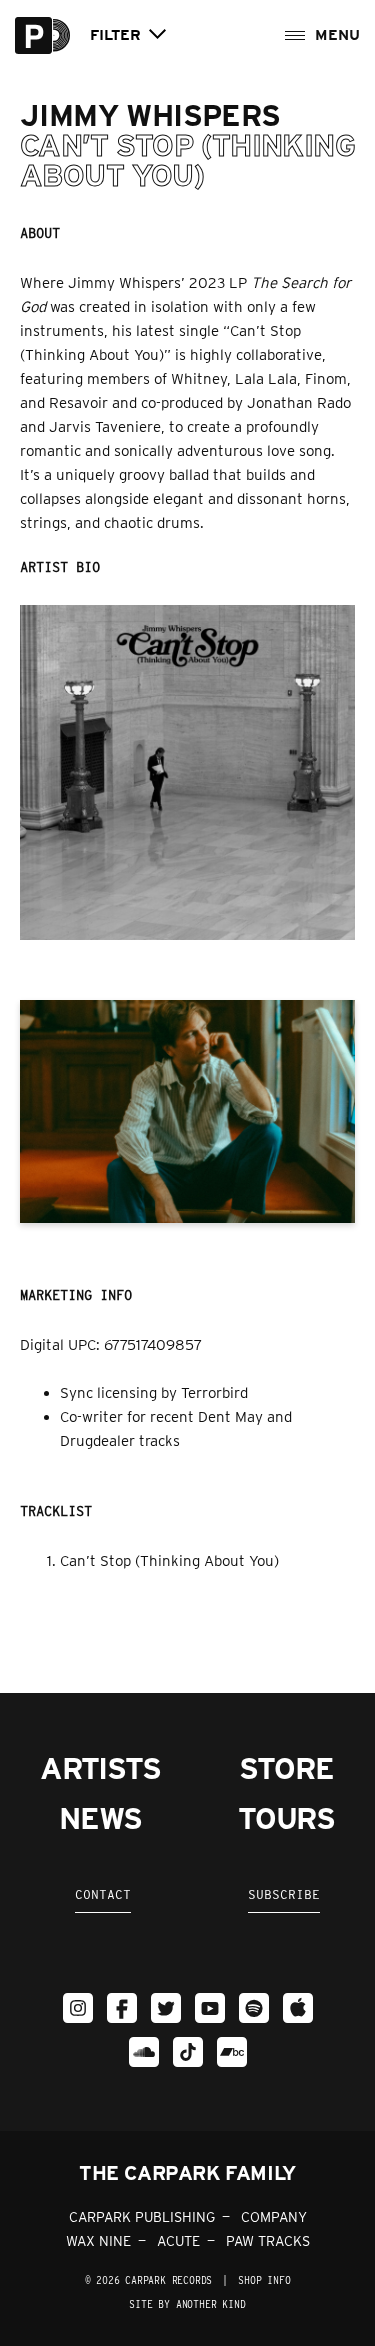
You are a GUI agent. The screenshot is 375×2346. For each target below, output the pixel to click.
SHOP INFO (264, 2280)
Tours (286, 1818)
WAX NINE (98, 2241)
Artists (100, 1768)
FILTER (115, 35)
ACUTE (178, 2241)
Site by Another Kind (187, 2304)
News (100, 1818)
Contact (103, 1894)
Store (286, 1768)
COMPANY (274, 2217)
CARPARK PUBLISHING (142, 2217)
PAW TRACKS (268, 2241)
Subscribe (284, 1894)
